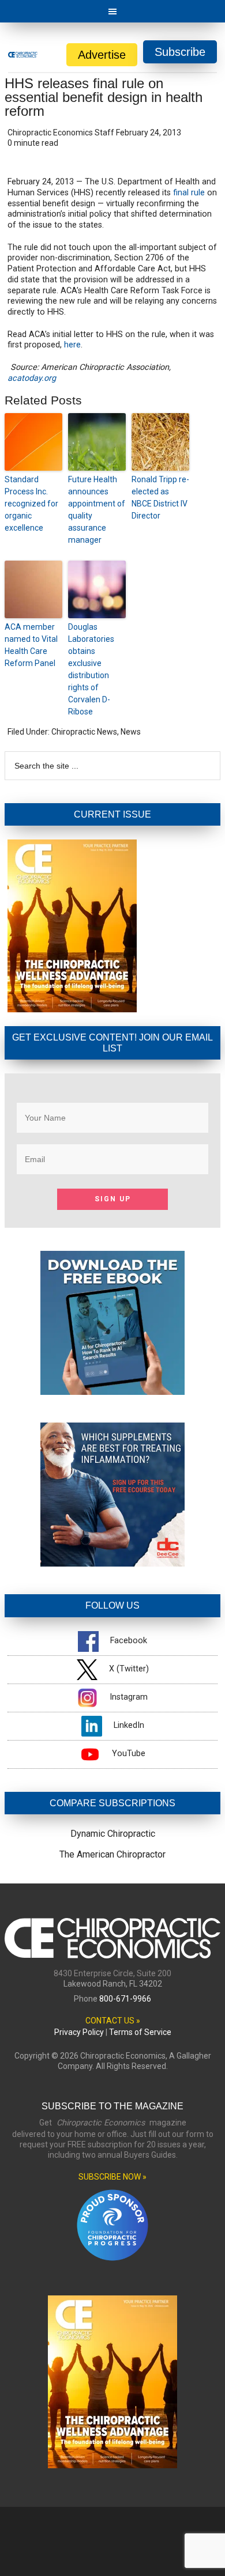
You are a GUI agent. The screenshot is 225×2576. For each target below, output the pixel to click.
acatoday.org (32, 378)
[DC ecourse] (112, 1563)
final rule (189, 193)
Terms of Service (140, 2032)
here (72, 345)
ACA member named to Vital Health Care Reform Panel (31, 645)
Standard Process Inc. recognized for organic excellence (31, 504)
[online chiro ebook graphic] (112, 1392)
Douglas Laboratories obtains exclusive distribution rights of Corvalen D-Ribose (91, 669)
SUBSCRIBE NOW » (112, 2177)
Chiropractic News (84, 732)
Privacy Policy (79, 2032)
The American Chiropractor (112, 1854)
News (131, 732)
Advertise (102, 55)
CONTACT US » (113, 2021)
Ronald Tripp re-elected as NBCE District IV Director (160, 498)
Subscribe (180, 52)
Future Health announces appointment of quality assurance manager (97, 510)
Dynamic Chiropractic (113, 1834)
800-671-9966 (125, 1999)
